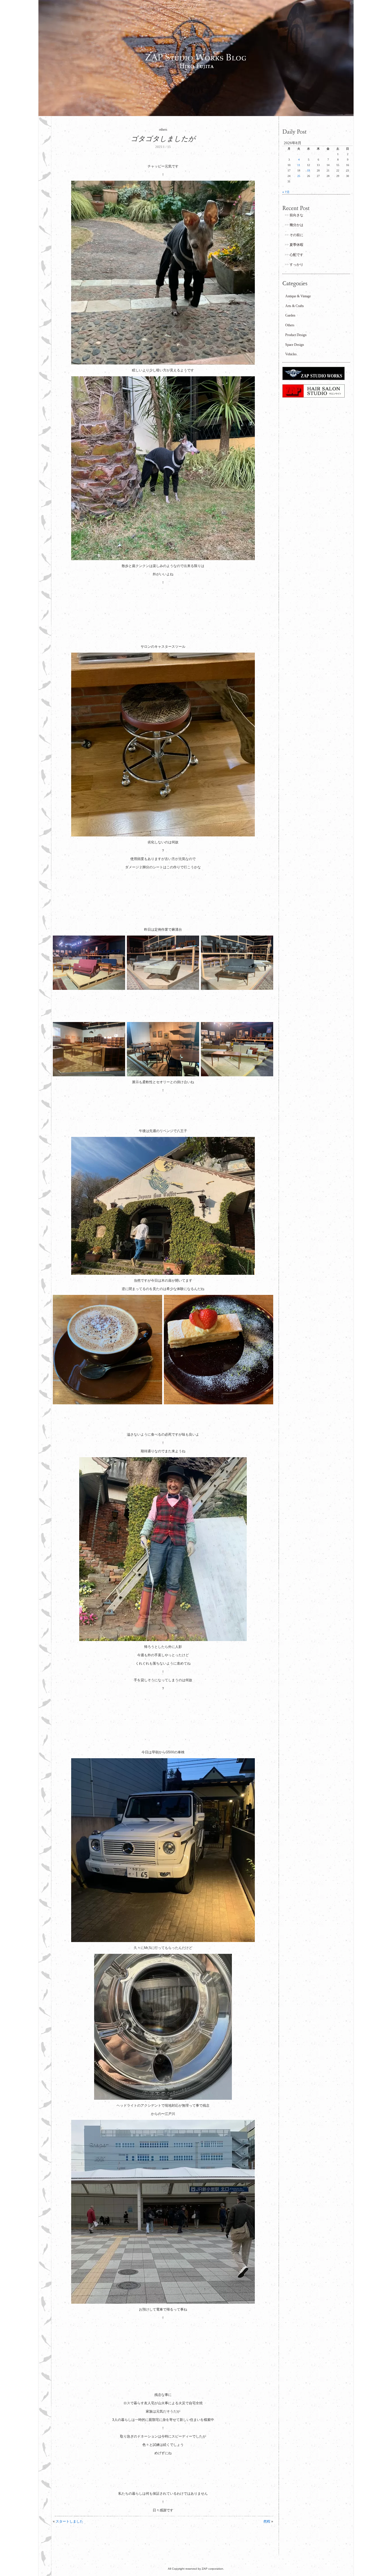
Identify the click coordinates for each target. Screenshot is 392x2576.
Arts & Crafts (295, 306)
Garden (290, 315)
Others (290, 325)
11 (299, 165)
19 (308, 170)
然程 (267, 2521)
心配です (296, 255)
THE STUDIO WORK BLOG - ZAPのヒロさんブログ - (196, 58)
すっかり (296, 265)
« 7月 (286, 192)
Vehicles (291, 354)
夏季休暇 (296, 245)
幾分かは (296, 225)
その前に (296, 235)
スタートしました (69, 2521)
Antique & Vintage (298, 296)
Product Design (296, 335)
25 (299, 176)
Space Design (295, 345)
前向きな (296, 215)
